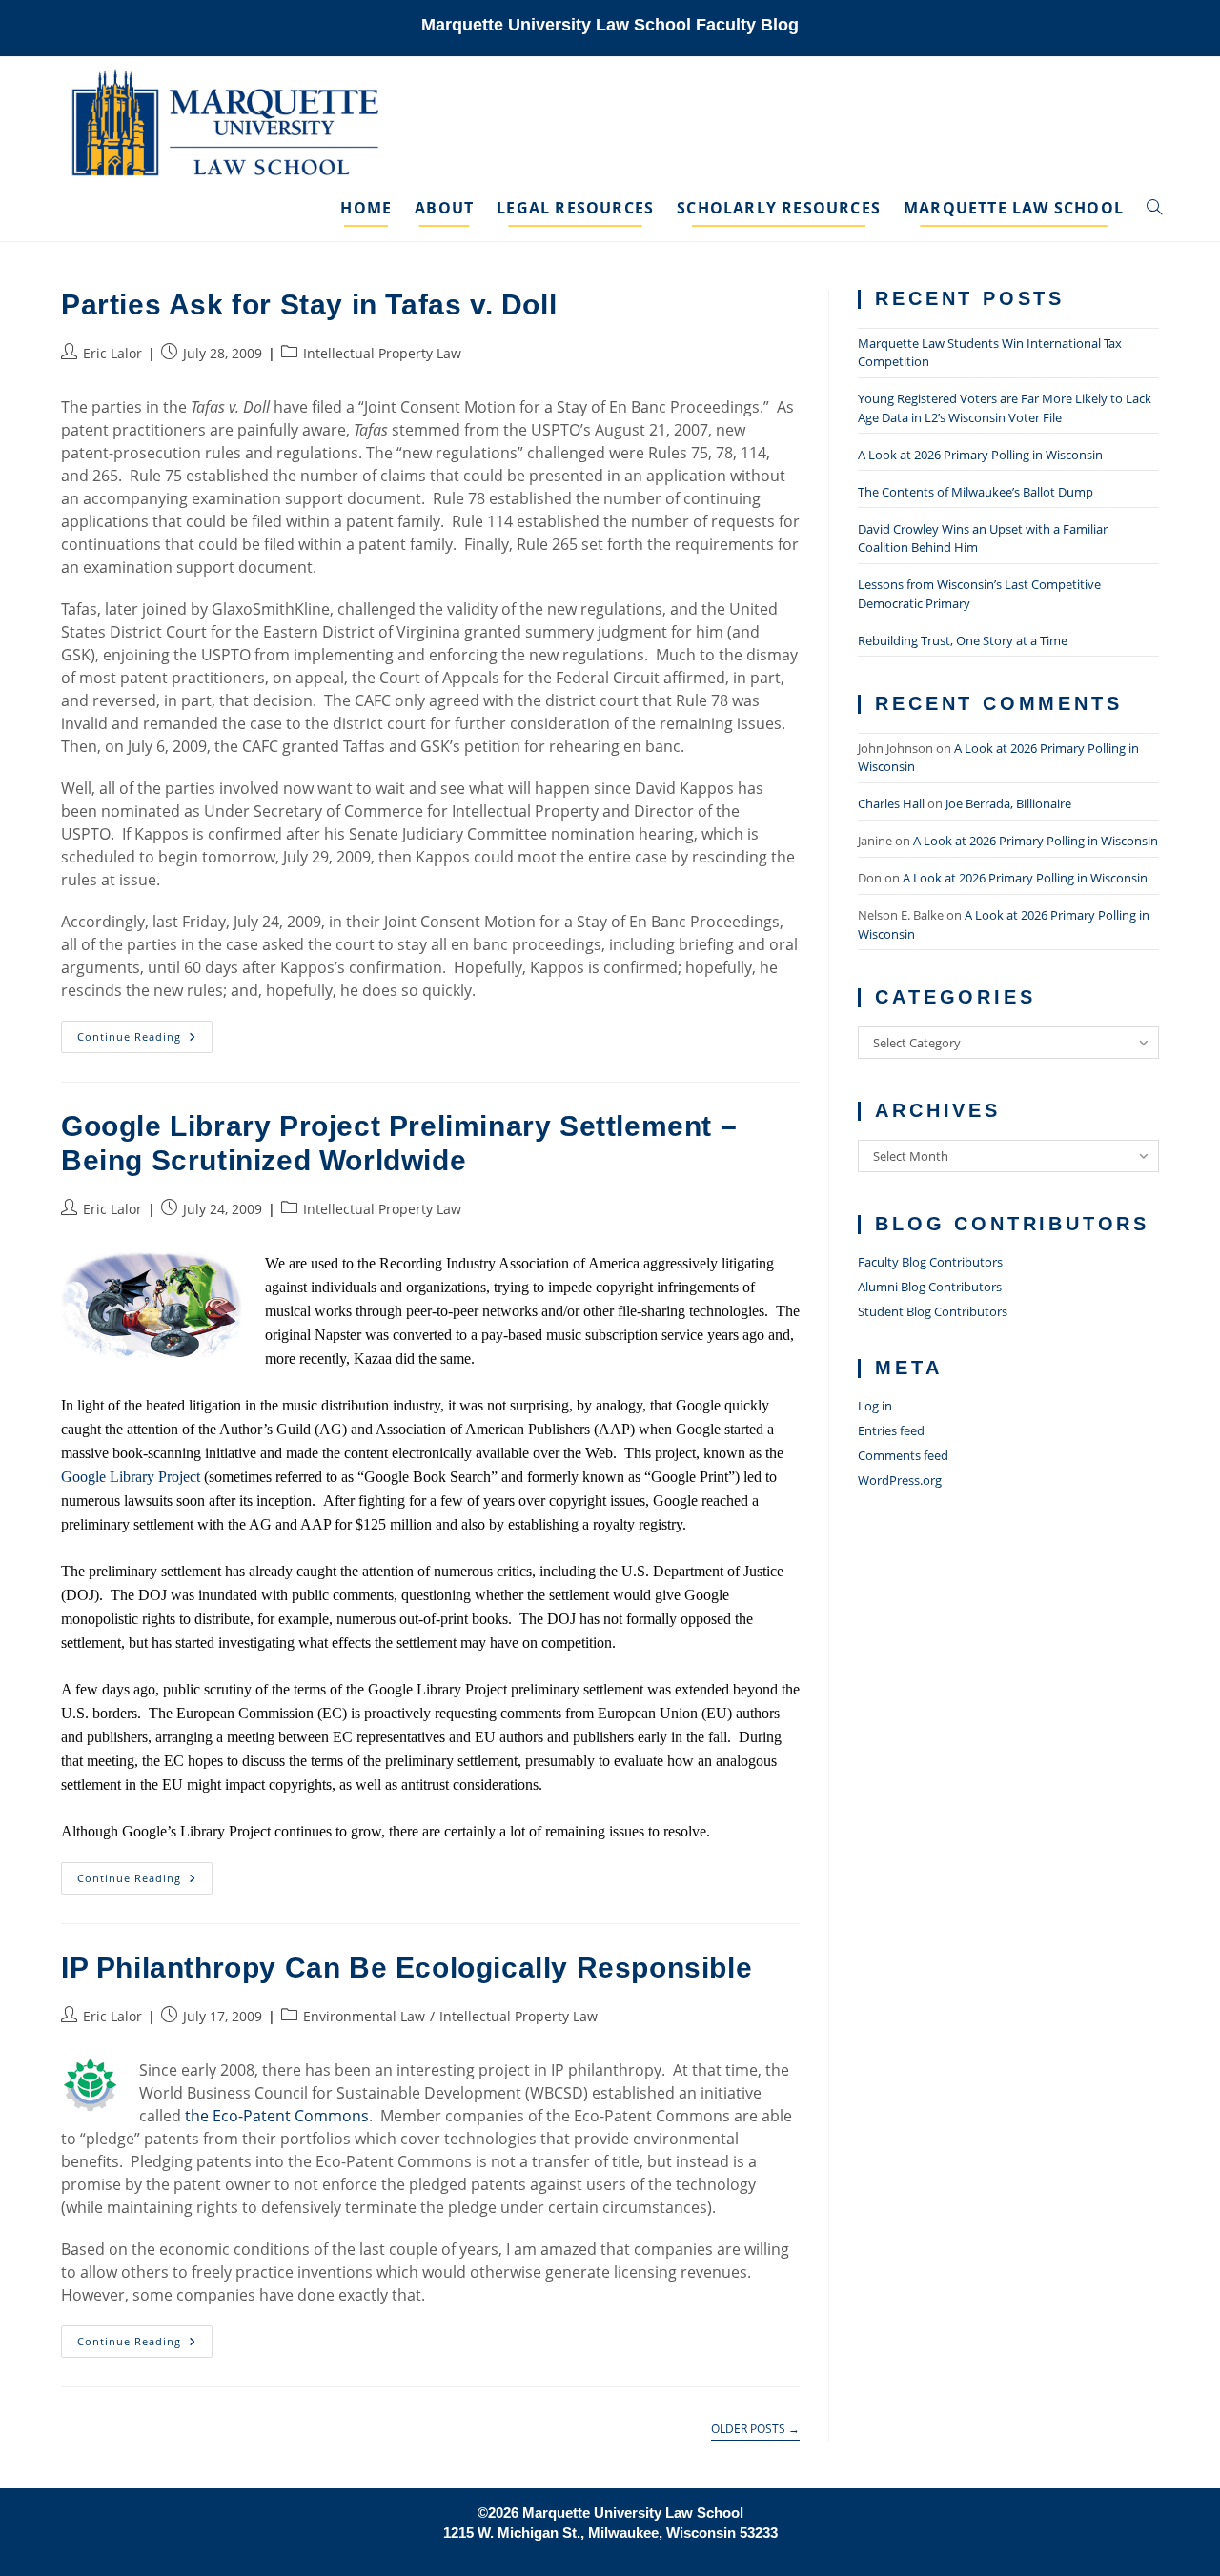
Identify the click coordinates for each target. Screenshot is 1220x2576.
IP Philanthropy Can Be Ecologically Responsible (407, 1967)
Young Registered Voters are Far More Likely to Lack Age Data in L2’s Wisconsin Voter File (1005, 408)
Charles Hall (891, 803)
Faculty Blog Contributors (930, 1262)
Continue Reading (145, 1040)
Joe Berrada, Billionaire (1008, 803)
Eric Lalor (112, 353)
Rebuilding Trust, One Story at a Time (963, 640)
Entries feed (891, 1430)
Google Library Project (132, 1477)
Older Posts (755, 2430)
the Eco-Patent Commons (277, 2116)
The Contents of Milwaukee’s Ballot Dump (976, 492)
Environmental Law (364, 2016)
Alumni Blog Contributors (930, 1287)
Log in (875, 1406)
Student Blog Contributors (933, 1311)
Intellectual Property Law (382, 353)
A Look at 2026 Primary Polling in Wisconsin (980, 455)
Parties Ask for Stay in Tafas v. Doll (309, 304)
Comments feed (903, 1455)
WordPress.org (900, 1480)
